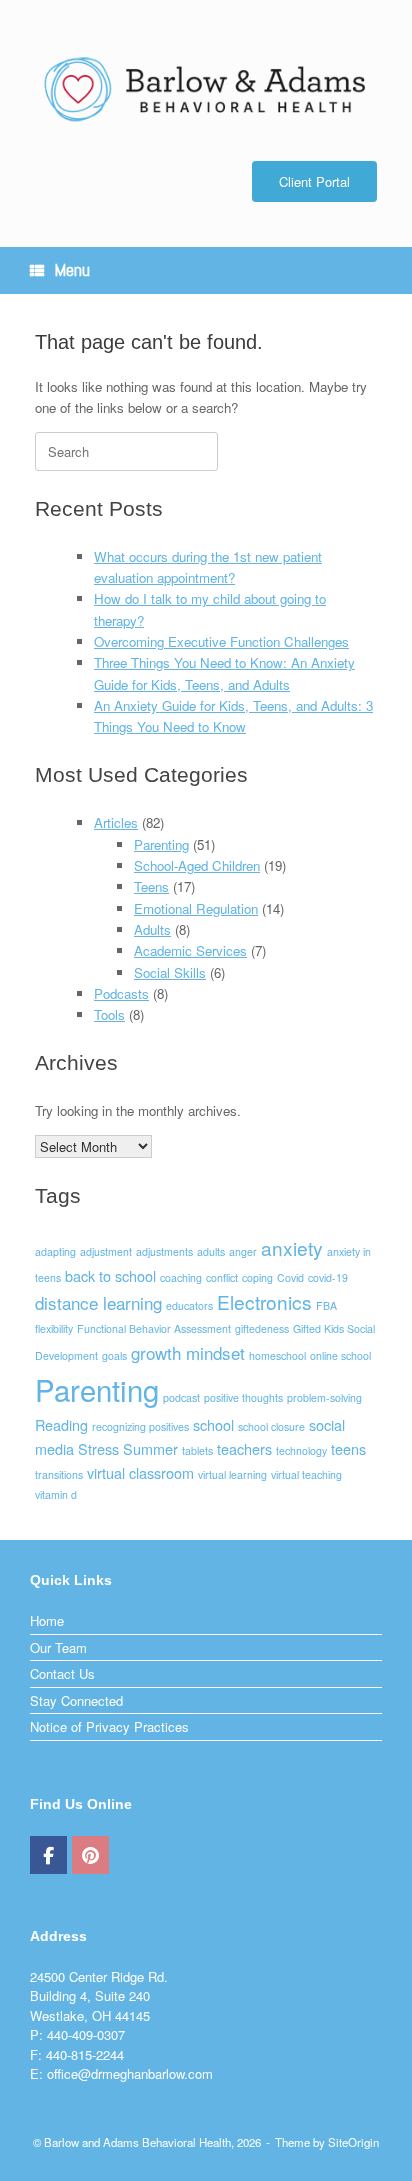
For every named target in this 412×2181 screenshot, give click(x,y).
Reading (61, 1424)
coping (257, 1277)
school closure (271, 1426)
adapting (55, 1251)
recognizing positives (140, 1426)
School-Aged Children (197, 865)
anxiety (292, 1247)
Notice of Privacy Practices (109, 1726)
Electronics (264, 1301)
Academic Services (190, 950)
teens (348, 1448)
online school (340, 1355)
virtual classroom (140, 1472)
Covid (290, 1277)
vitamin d (56, 1494)
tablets (197, 1450)
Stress (98, 1448)
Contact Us (62, 1673)
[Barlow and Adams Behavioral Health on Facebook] (48, 1855)
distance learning (98, 1302)
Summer (150, 1448)
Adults (152, 929)
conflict (222, 1277)
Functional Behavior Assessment (154, 1328)
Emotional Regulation (196, 908)
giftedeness (262, 1328)
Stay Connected (76, 1700)
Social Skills (170, 972)
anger (243, 1251)
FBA (326, 1305)
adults (211, 1251)
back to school (110, 1275)
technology (301, 1450)
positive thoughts (243, 1397)
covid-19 (328, 1277)
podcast (181, 1397)
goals (114, 1355)
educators (189, 1305)
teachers (244, 1448)
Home (47, 1620)
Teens (151, 886)
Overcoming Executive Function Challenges (221, 641)
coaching (181, 1277)
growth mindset (188, 1352)
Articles (116, 822)
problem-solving (324, 1397)
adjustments (164, 1251)
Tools (109, 1014)
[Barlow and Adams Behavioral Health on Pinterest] (90, 1855)
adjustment (106, 1251)
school (213, 1424)
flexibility (54, 1328)
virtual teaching (306, 1474)
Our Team (58, 1647)
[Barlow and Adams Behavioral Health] (206, 88)
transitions (59, 1474)
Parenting (161, 844)
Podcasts (121, 993)
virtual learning (232, 1474)
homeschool (277, 1355)
